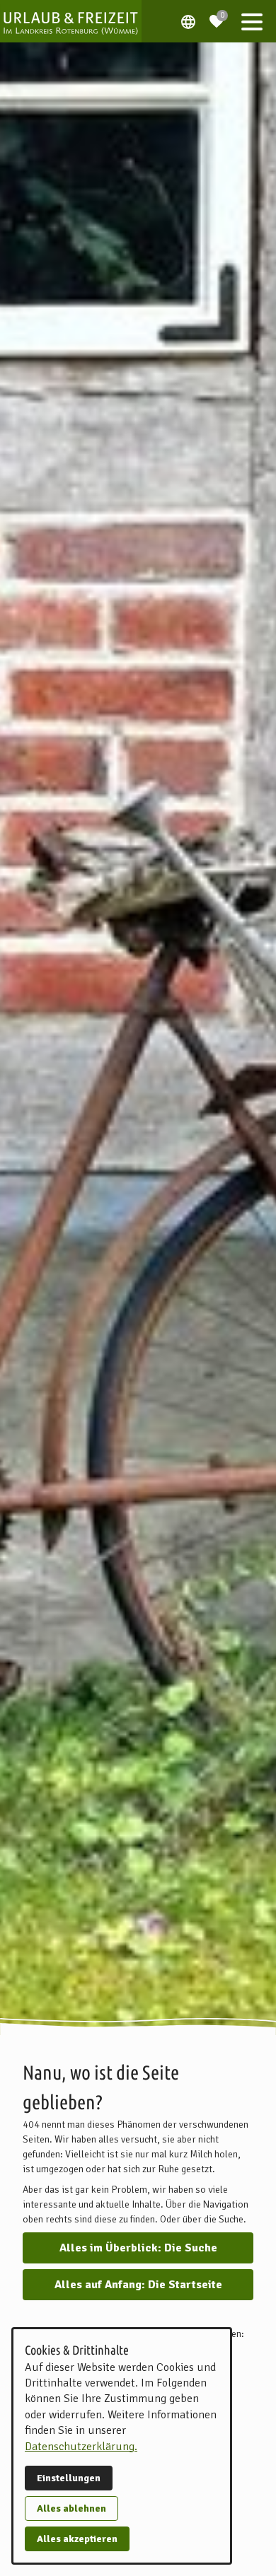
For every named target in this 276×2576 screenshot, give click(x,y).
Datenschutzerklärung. (81, 2447)
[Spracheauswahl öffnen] (188, 21)
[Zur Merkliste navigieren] (217, 16)
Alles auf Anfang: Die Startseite (138, 2285)
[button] (252, 21)
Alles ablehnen (71, 2508)
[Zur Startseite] (71, 21)
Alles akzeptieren (77, 2539)
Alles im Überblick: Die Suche (138, 2248)
